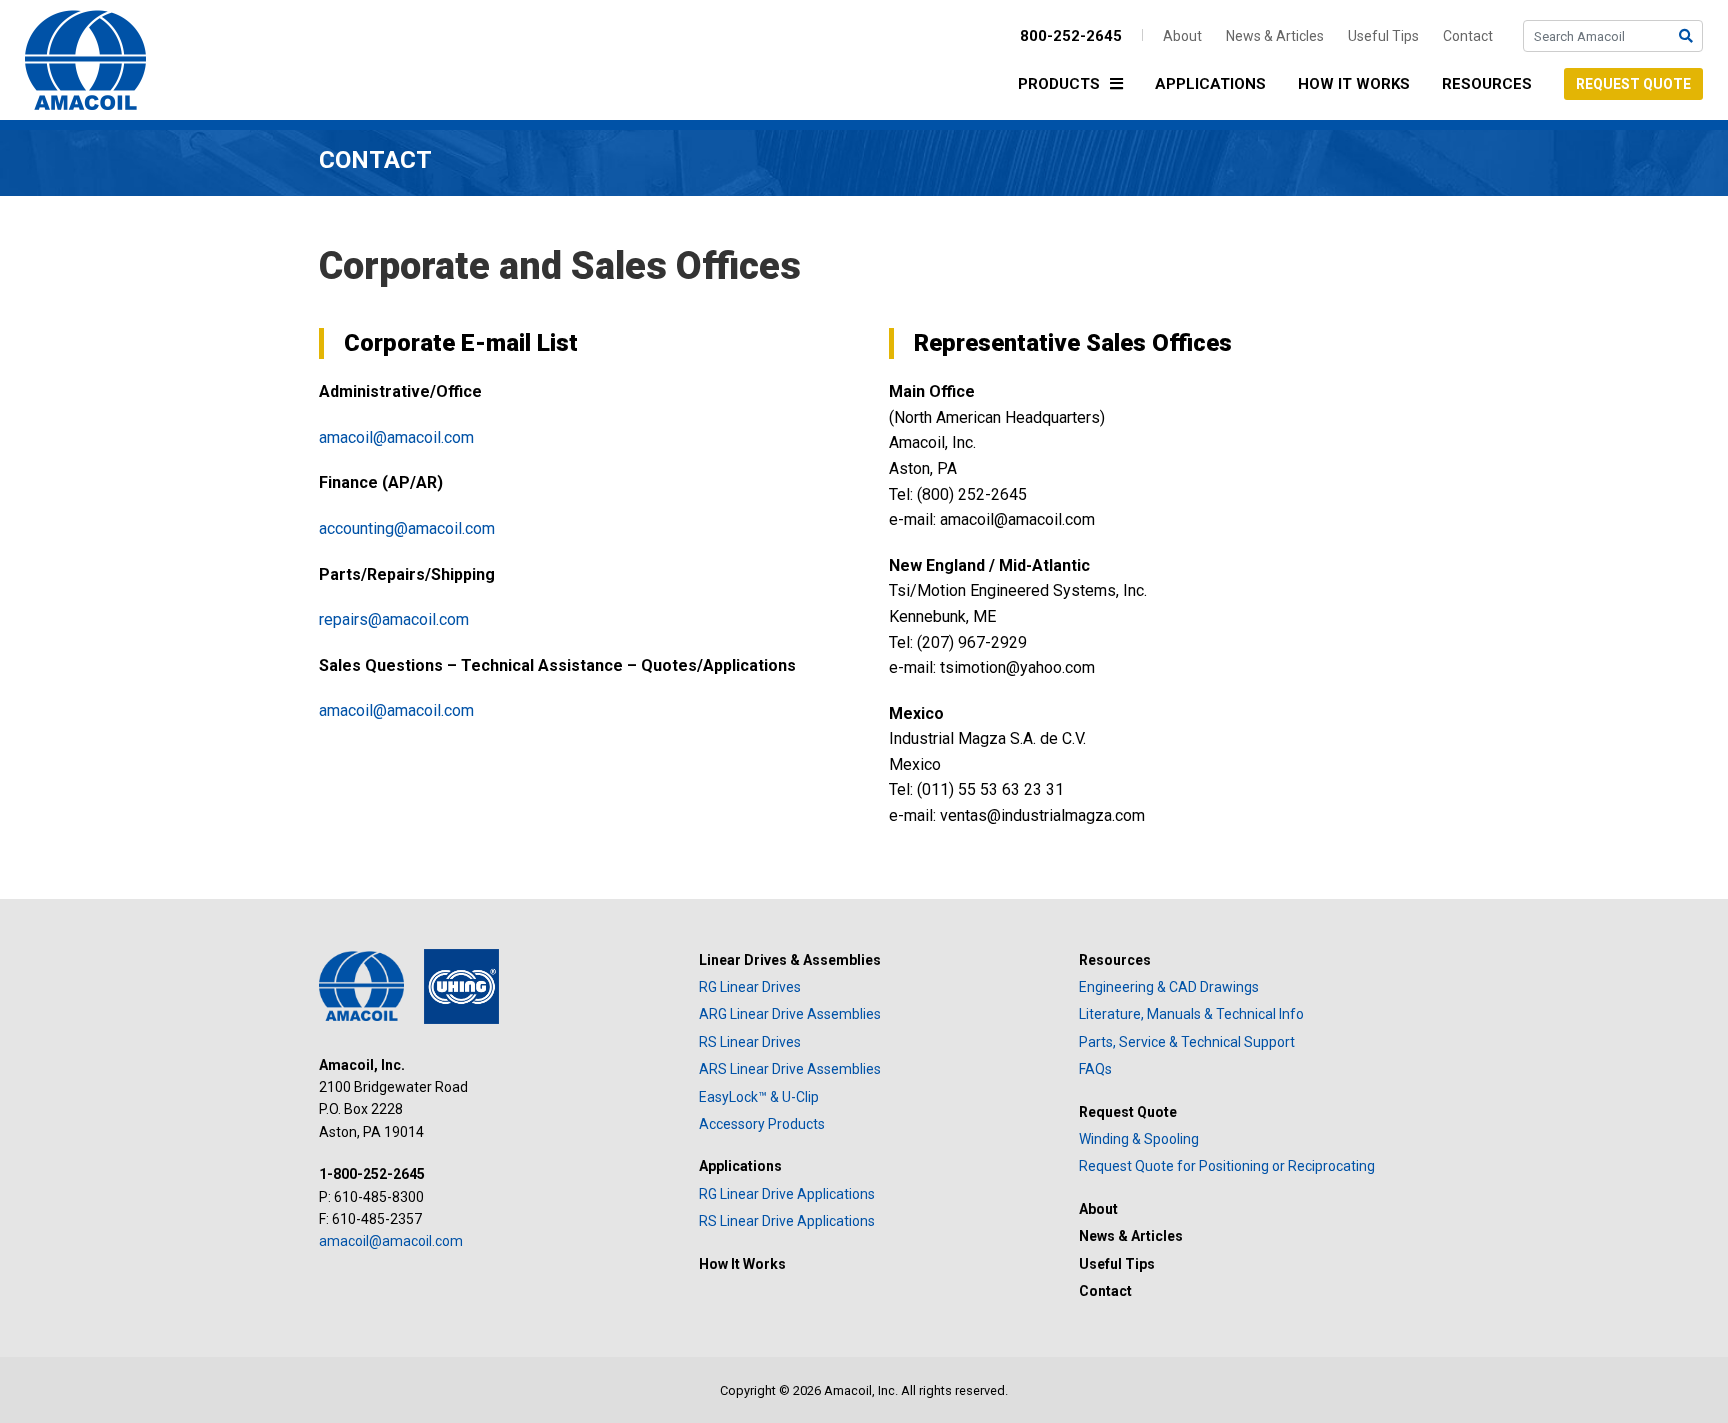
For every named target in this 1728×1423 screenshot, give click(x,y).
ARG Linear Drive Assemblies (790, 1014)
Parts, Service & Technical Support (1187, 1042)
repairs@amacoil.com (394, 619)
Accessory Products (762, 1124)
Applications (1210, 84)
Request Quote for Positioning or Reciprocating (1227, 1166)
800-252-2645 (1071, 36)
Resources (1487, 84)
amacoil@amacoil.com (396, 437)
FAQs (1095, 1069)
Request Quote (1633, 84)
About (1182, 36)
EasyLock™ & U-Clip (759, 1097)
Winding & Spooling (1139, 1139)
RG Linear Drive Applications (787, 1194)
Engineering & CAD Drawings (1169, 987)
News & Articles (1275, 36)
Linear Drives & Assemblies (790, 960)
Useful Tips (1383, 36)
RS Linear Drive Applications (787, 1221)
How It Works (1354, 84)
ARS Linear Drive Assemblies (790, 1069)
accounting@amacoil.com (407, 528)
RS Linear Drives (750, 1042)
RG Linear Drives (750, 987)
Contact (1468, 36)
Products (1059, 84)
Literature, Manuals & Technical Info (1191, 1014)
